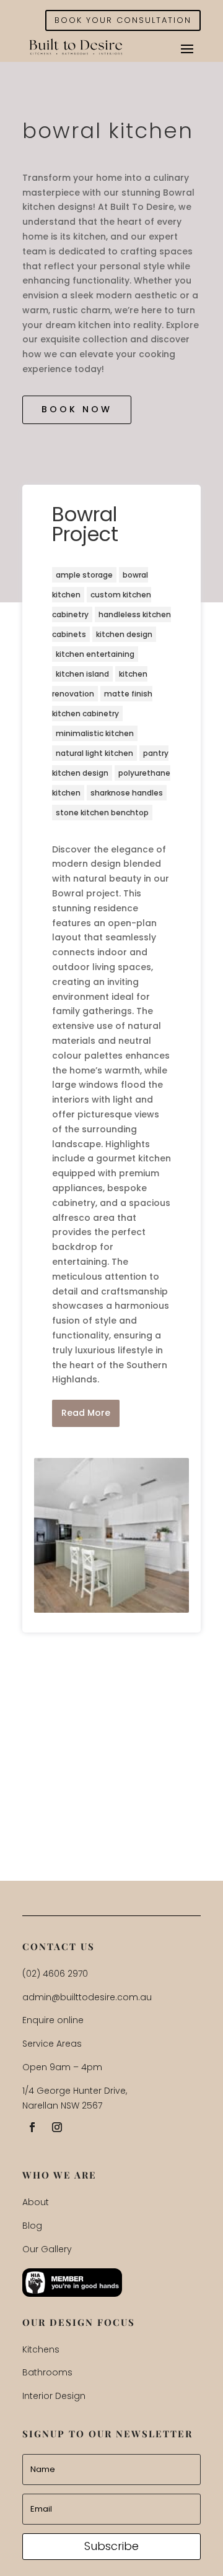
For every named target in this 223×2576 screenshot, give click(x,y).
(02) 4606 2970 (55, 1974)
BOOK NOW (77, 409)
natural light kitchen (94, 753)
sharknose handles (127, 793)
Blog (32, 2226)
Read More (86, 1413)
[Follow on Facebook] (32, 2127)
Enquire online (53, 2020)
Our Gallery (47, 2249)
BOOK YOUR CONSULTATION (123, 20)
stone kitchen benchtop (102, 813)
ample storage (84, 575)
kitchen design (124, 634)
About (36, 2202)
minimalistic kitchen (95, 733)
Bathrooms (47, 2372)
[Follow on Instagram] (57, 2127)
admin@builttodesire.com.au (87, 1997)
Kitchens (41, 2349)
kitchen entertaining (95, 654)
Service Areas (52, 2044)
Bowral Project (85, 524)
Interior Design (54, 2396)
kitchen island (82, 674)
